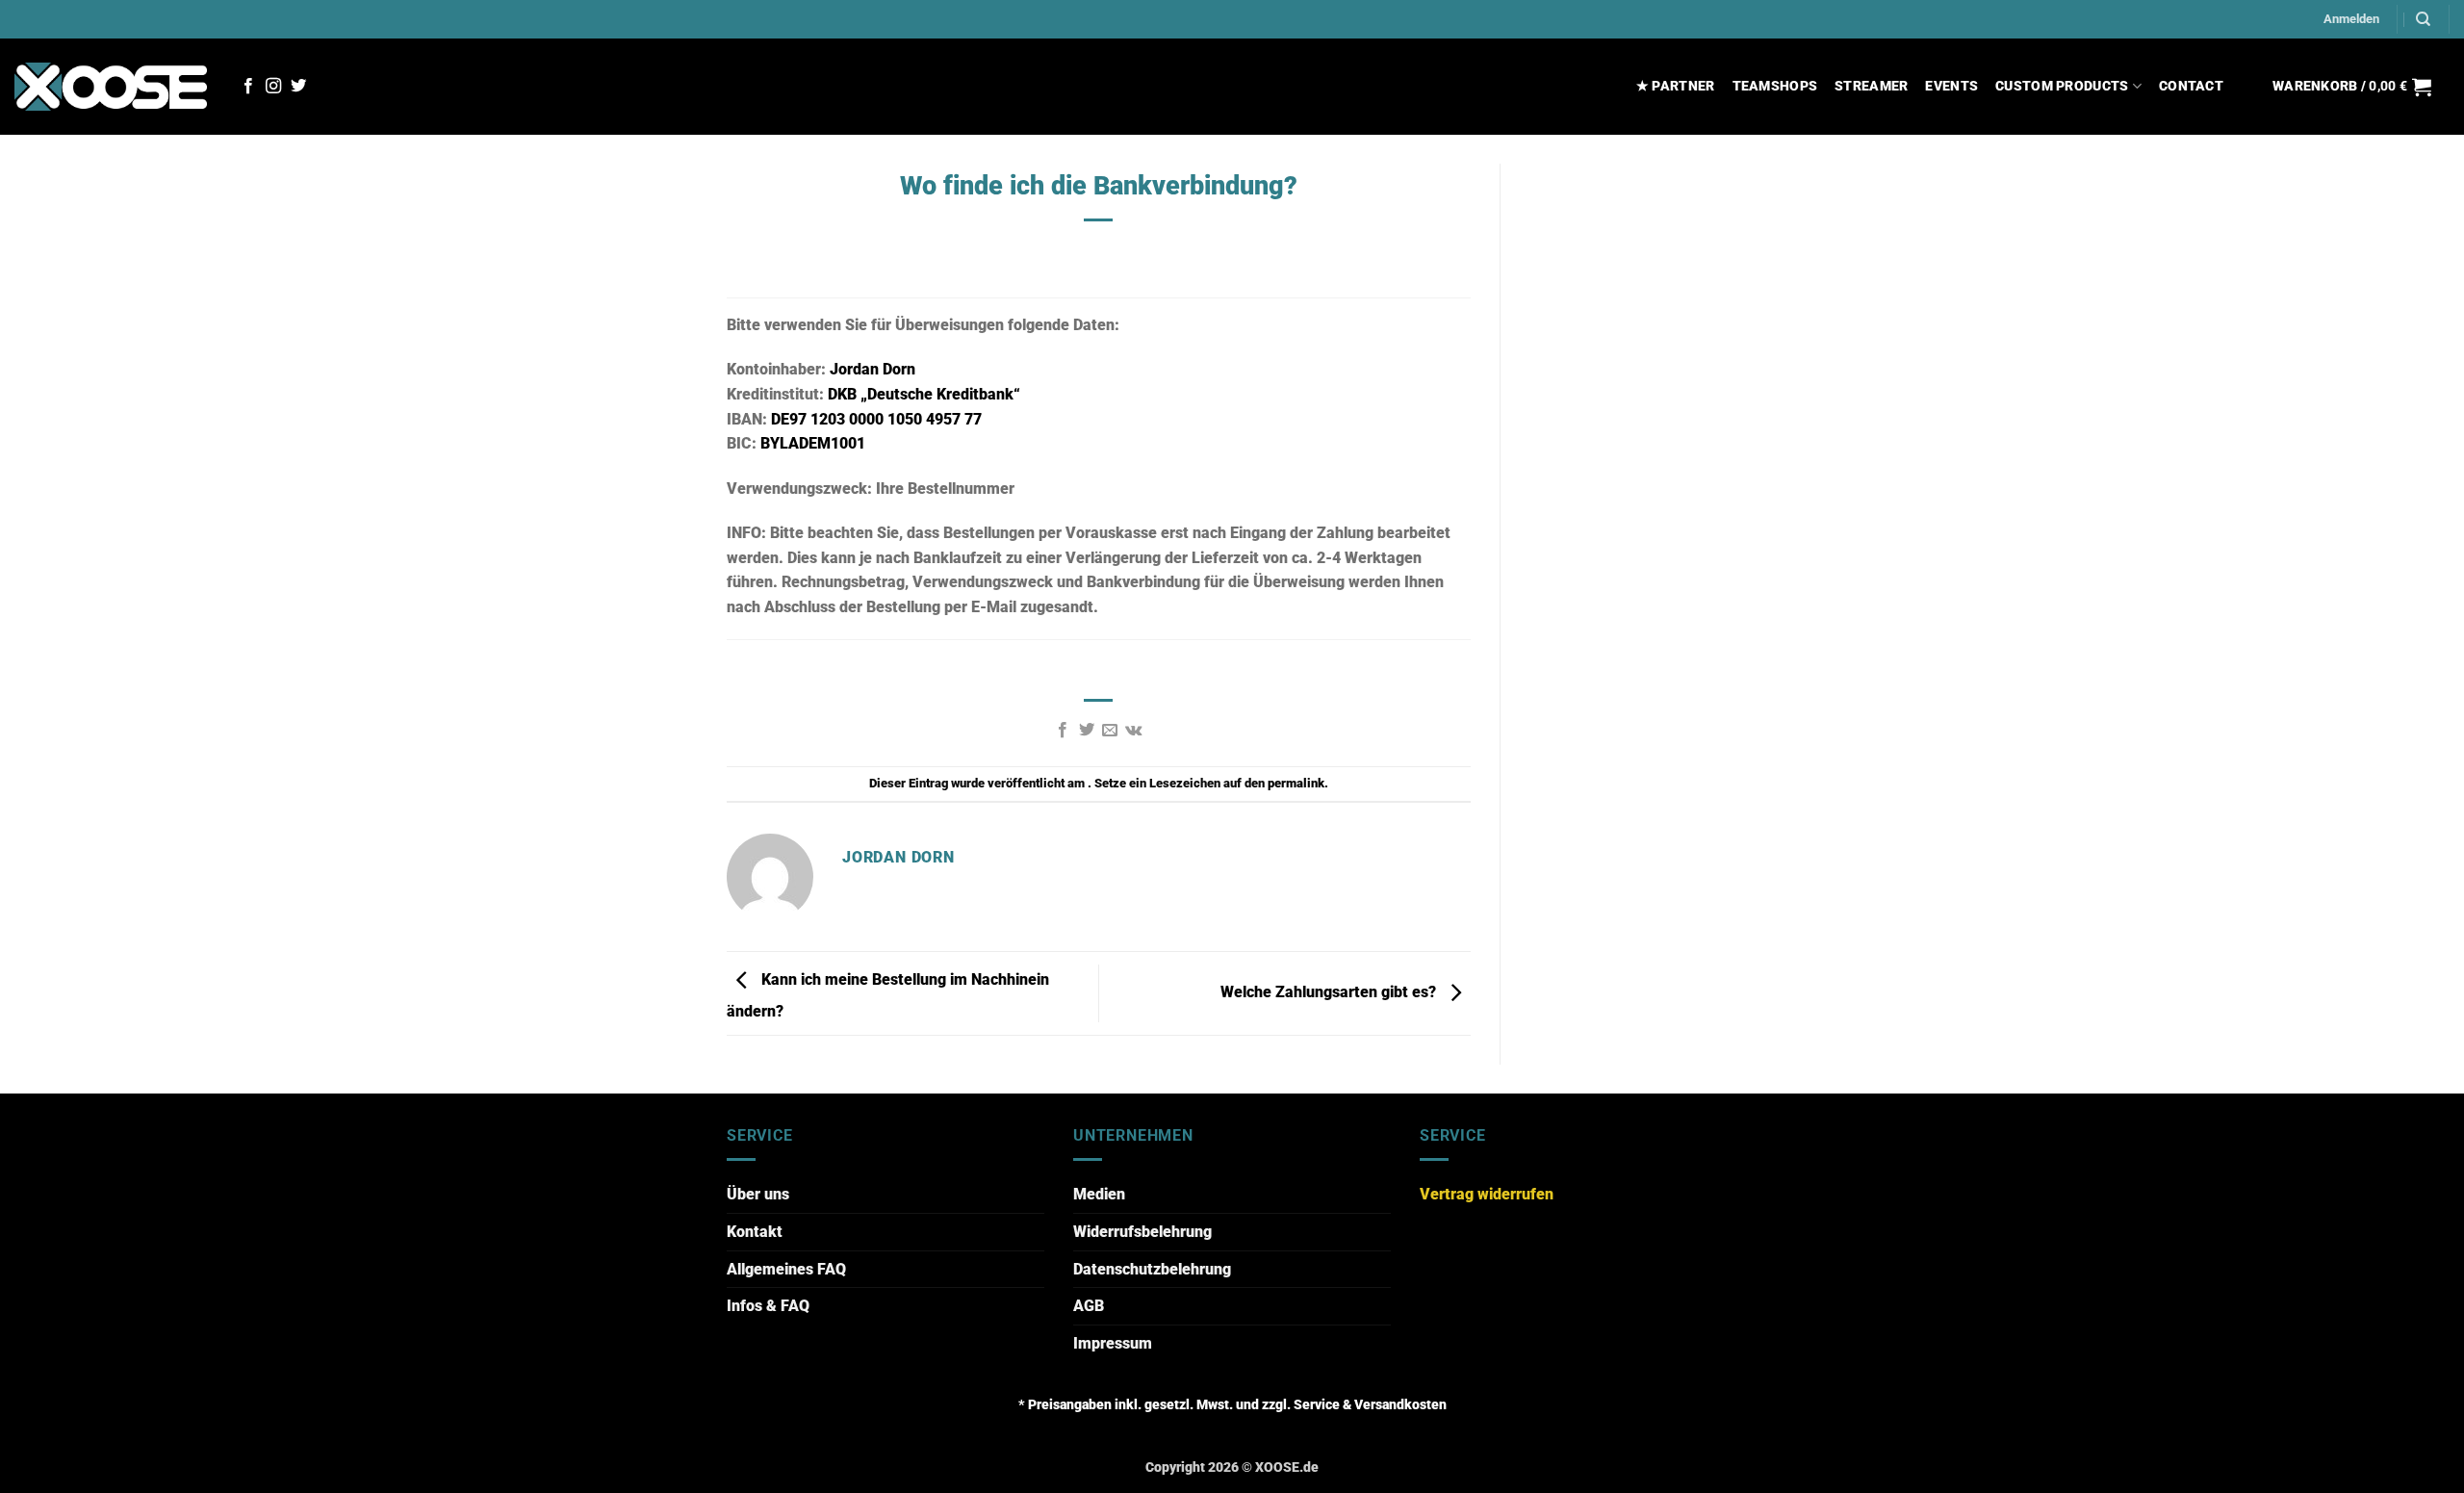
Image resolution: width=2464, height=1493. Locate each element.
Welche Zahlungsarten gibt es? (1330, 992)
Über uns (758, 1194)
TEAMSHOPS (1775, 86)
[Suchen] (2423, 19)
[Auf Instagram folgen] (273, 87)
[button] (2351, 19)
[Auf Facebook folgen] (248, 87)
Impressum (1113, 1343)
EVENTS (1951, 86)
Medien (1099, 1194)
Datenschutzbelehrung (1152, 1269)
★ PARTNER (1676, 86)
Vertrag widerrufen (1487, 1194)
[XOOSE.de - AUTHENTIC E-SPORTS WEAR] (111, 86)
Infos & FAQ (768, 1306)
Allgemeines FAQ (786, 1269)
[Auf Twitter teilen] (1087, 731)
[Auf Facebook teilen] (1063, 731)
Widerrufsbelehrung (1142, 1232)
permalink (1296, 783)
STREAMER (1871, 86)
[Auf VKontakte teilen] (1133, 731)
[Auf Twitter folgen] (298, 87)
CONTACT (2191, 86)
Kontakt (755, 1232)
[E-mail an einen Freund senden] (1110, 731)
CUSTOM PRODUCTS (2062, 86)
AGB (1089, 1306)
